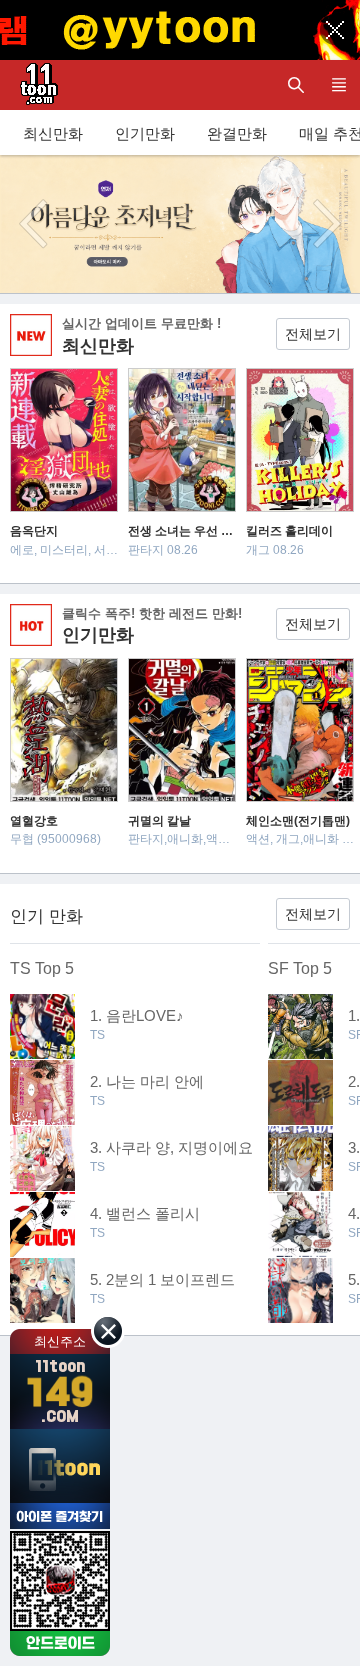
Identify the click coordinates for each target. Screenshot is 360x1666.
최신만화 (53, 133)
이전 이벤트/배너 (33, 224)
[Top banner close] (335, 30)
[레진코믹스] (35, 85)
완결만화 (237, 133)
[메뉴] (338, 85)
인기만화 (145, 133)
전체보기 (313, 334)
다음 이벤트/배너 (327, 224)
